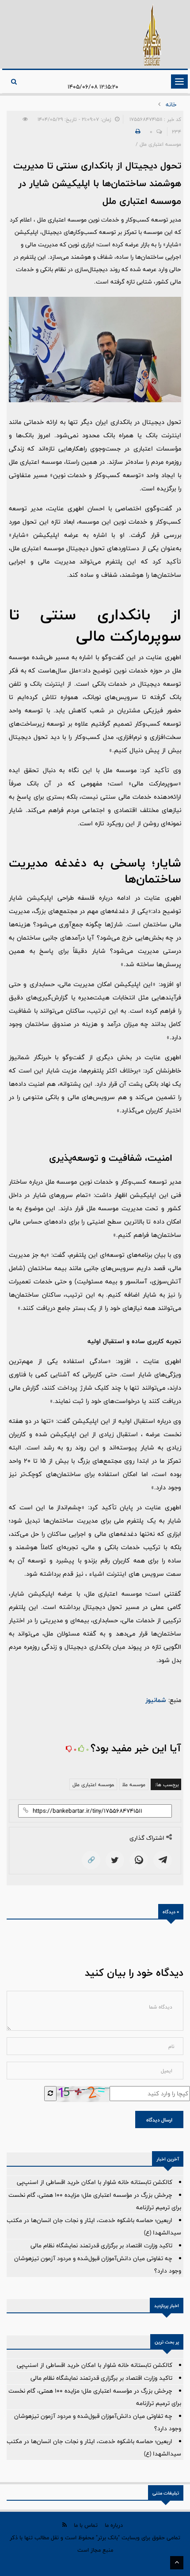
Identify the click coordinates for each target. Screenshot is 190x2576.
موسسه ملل (134, 1784)
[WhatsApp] (139, 1860)
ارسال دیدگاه (159, 2120)
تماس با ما (86, 2525)
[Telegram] (163, 1860)
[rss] (65, 2525)
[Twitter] (115, 1860)
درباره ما (114, 2525)
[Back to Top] (177, 2563)
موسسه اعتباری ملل (93, 1784)
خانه (171, 105)
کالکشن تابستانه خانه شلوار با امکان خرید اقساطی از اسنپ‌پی (95, 2182)
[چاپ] (137, 132)
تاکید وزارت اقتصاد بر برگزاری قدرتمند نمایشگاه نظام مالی (101, 2246)
